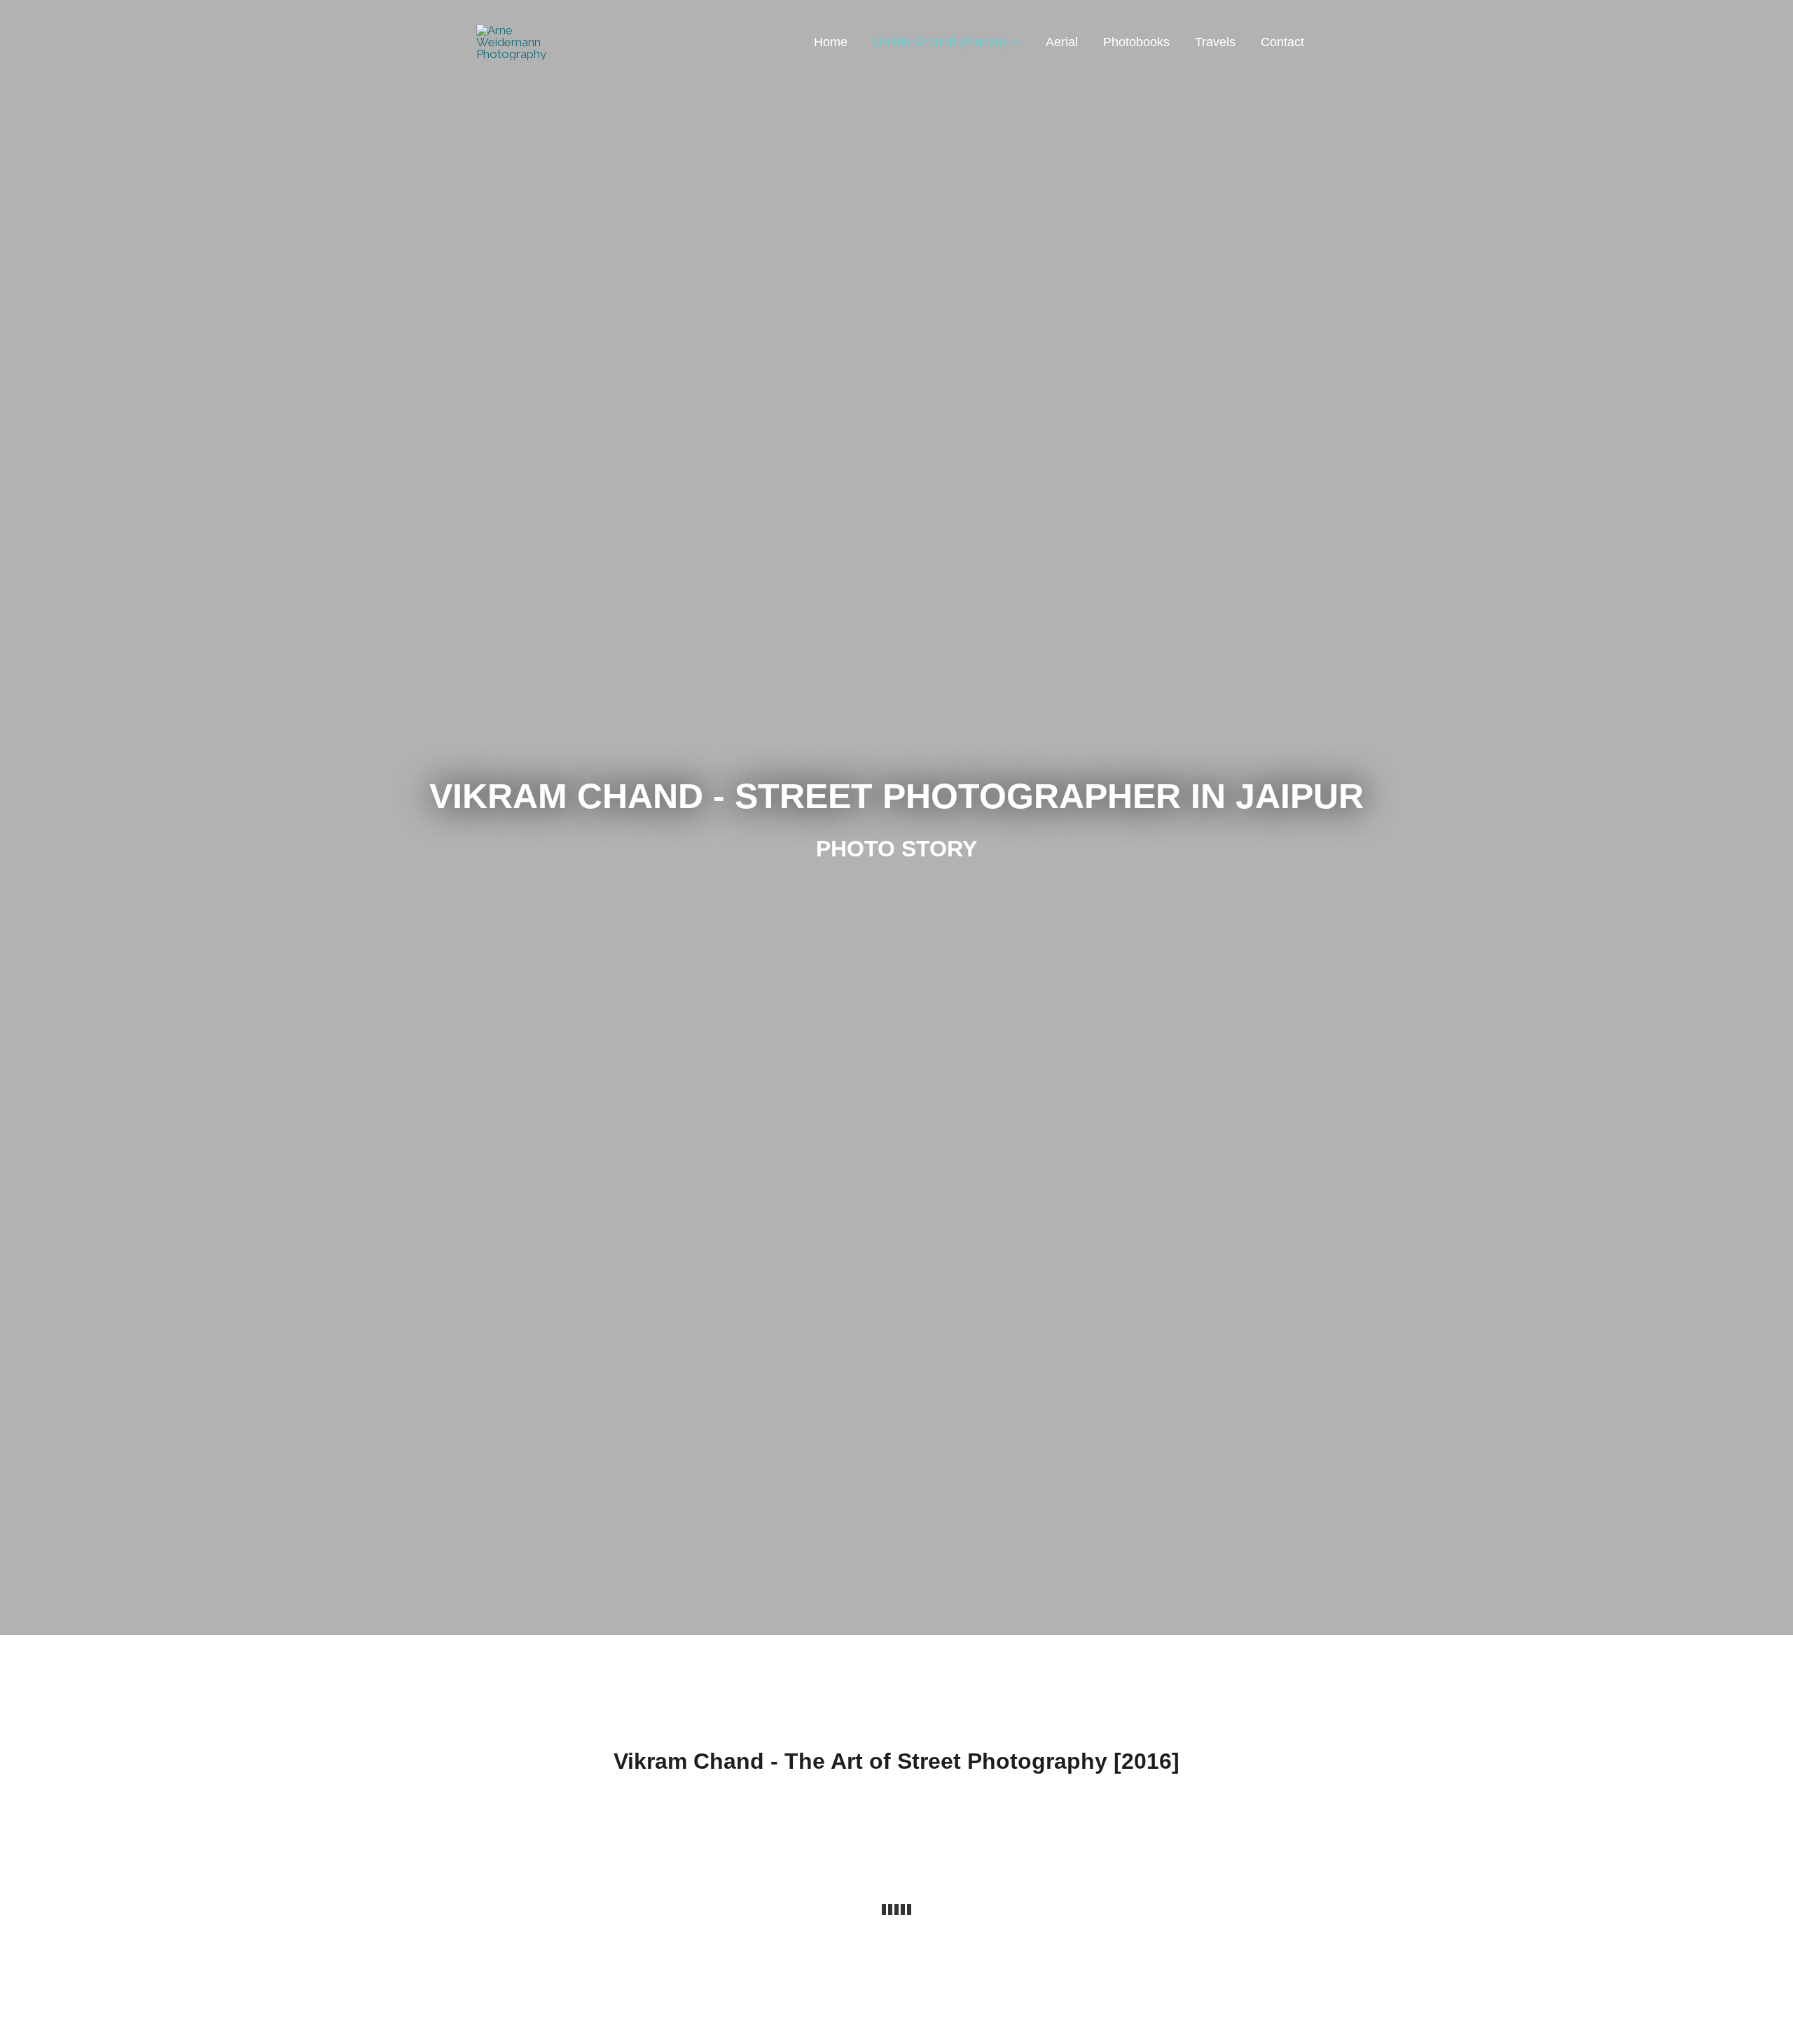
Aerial (1062, 42)
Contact (1282, 42)
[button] (1013, 42)
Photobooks (1136, 42)
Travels (1215, 42)
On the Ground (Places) (939, 42)
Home (831, 42)
